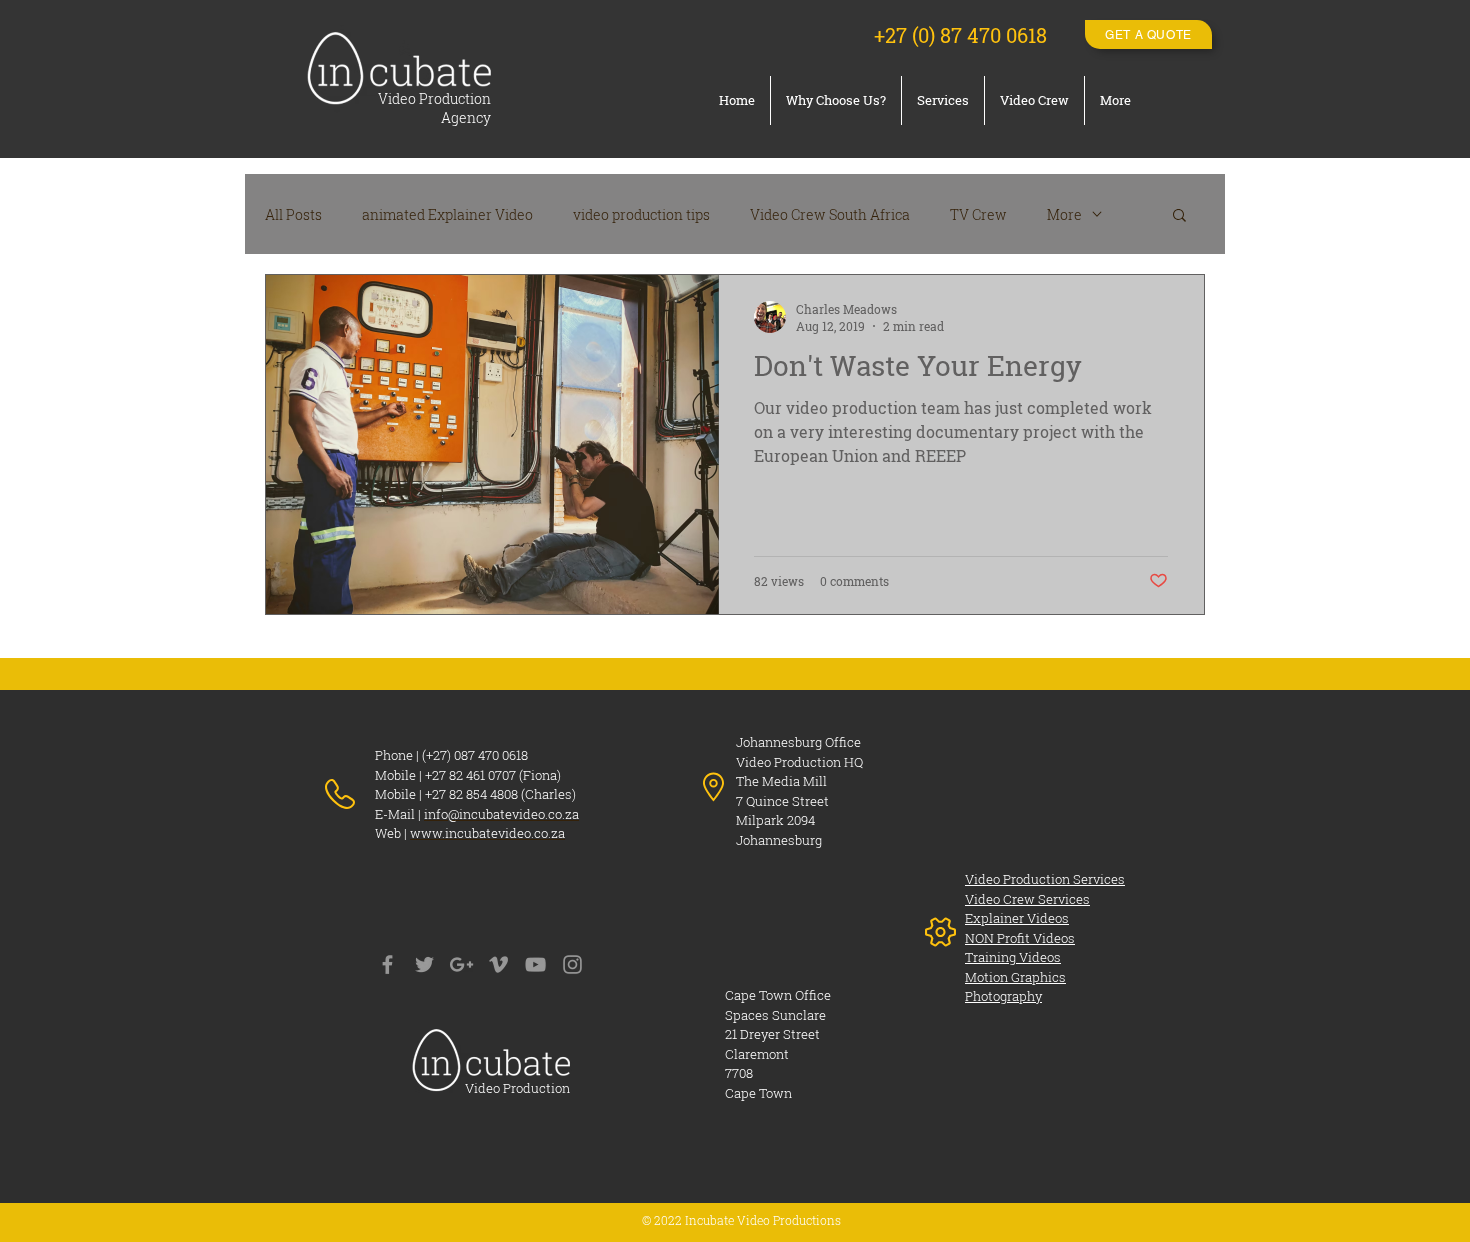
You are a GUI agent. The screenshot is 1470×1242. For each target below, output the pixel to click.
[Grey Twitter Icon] (424, 964)
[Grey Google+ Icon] (461, 964)
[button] (1179, 216)
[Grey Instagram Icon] (572, 964)
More (1064, 214)
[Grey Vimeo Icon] (498, 964)
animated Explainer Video (447, 214)
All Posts (293, 214)
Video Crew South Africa (830, 214)
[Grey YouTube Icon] (535, 964)
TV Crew (978, 214)
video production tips (641, 214)
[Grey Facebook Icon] (387, 964)
